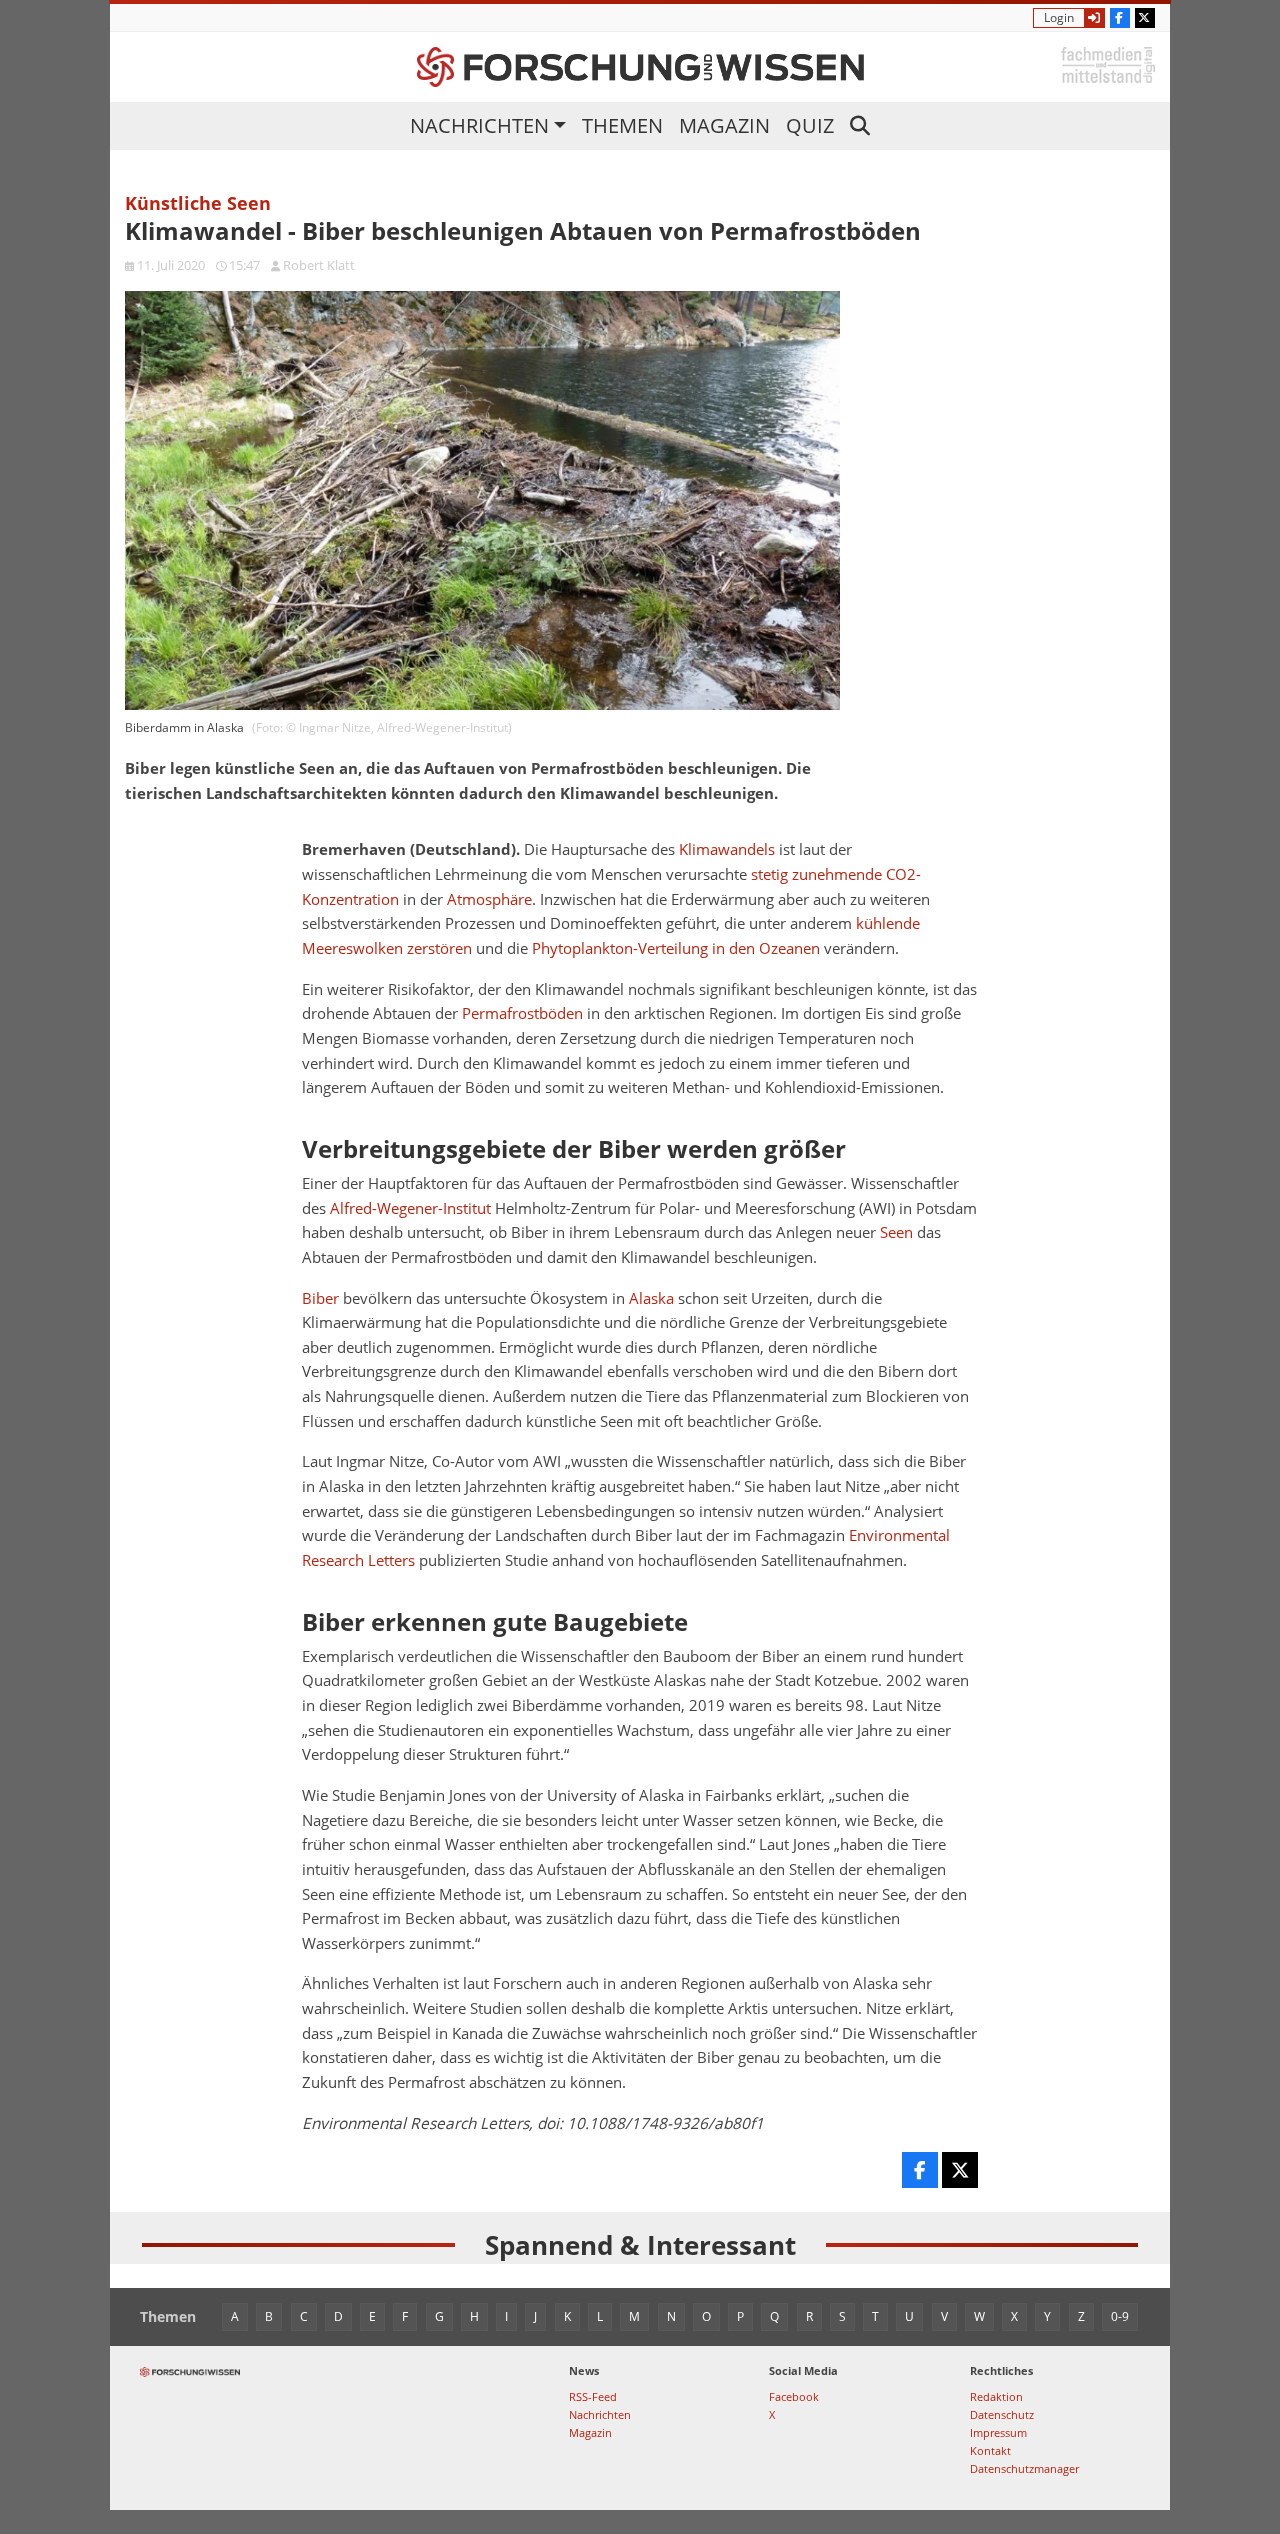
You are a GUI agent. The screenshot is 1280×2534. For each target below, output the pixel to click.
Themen (622, 125)
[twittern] (960, 2170)
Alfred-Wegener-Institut (410, 1208)
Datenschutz (1002, 2414)
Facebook (794, 2396)
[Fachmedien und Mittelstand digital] (1108, 63)
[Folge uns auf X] (1145, 18)
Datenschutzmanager (1024, 2468)
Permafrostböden (522, 1013)
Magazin (724, 125)
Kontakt (990, 2450)
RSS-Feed (593, 2396)
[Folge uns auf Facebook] (1120, 18)
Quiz (810, 125)
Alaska (651, 1298)
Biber (320, 1298)
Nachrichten (479, 125)
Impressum (998, 2432)
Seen (896, 1232)
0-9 (1120, 2316)
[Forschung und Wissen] (640, 67)
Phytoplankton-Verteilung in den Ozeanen (676, 948)
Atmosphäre (489, 899)
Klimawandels (727, 849)
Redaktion (996, 2396)
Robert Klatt (319, 265)
